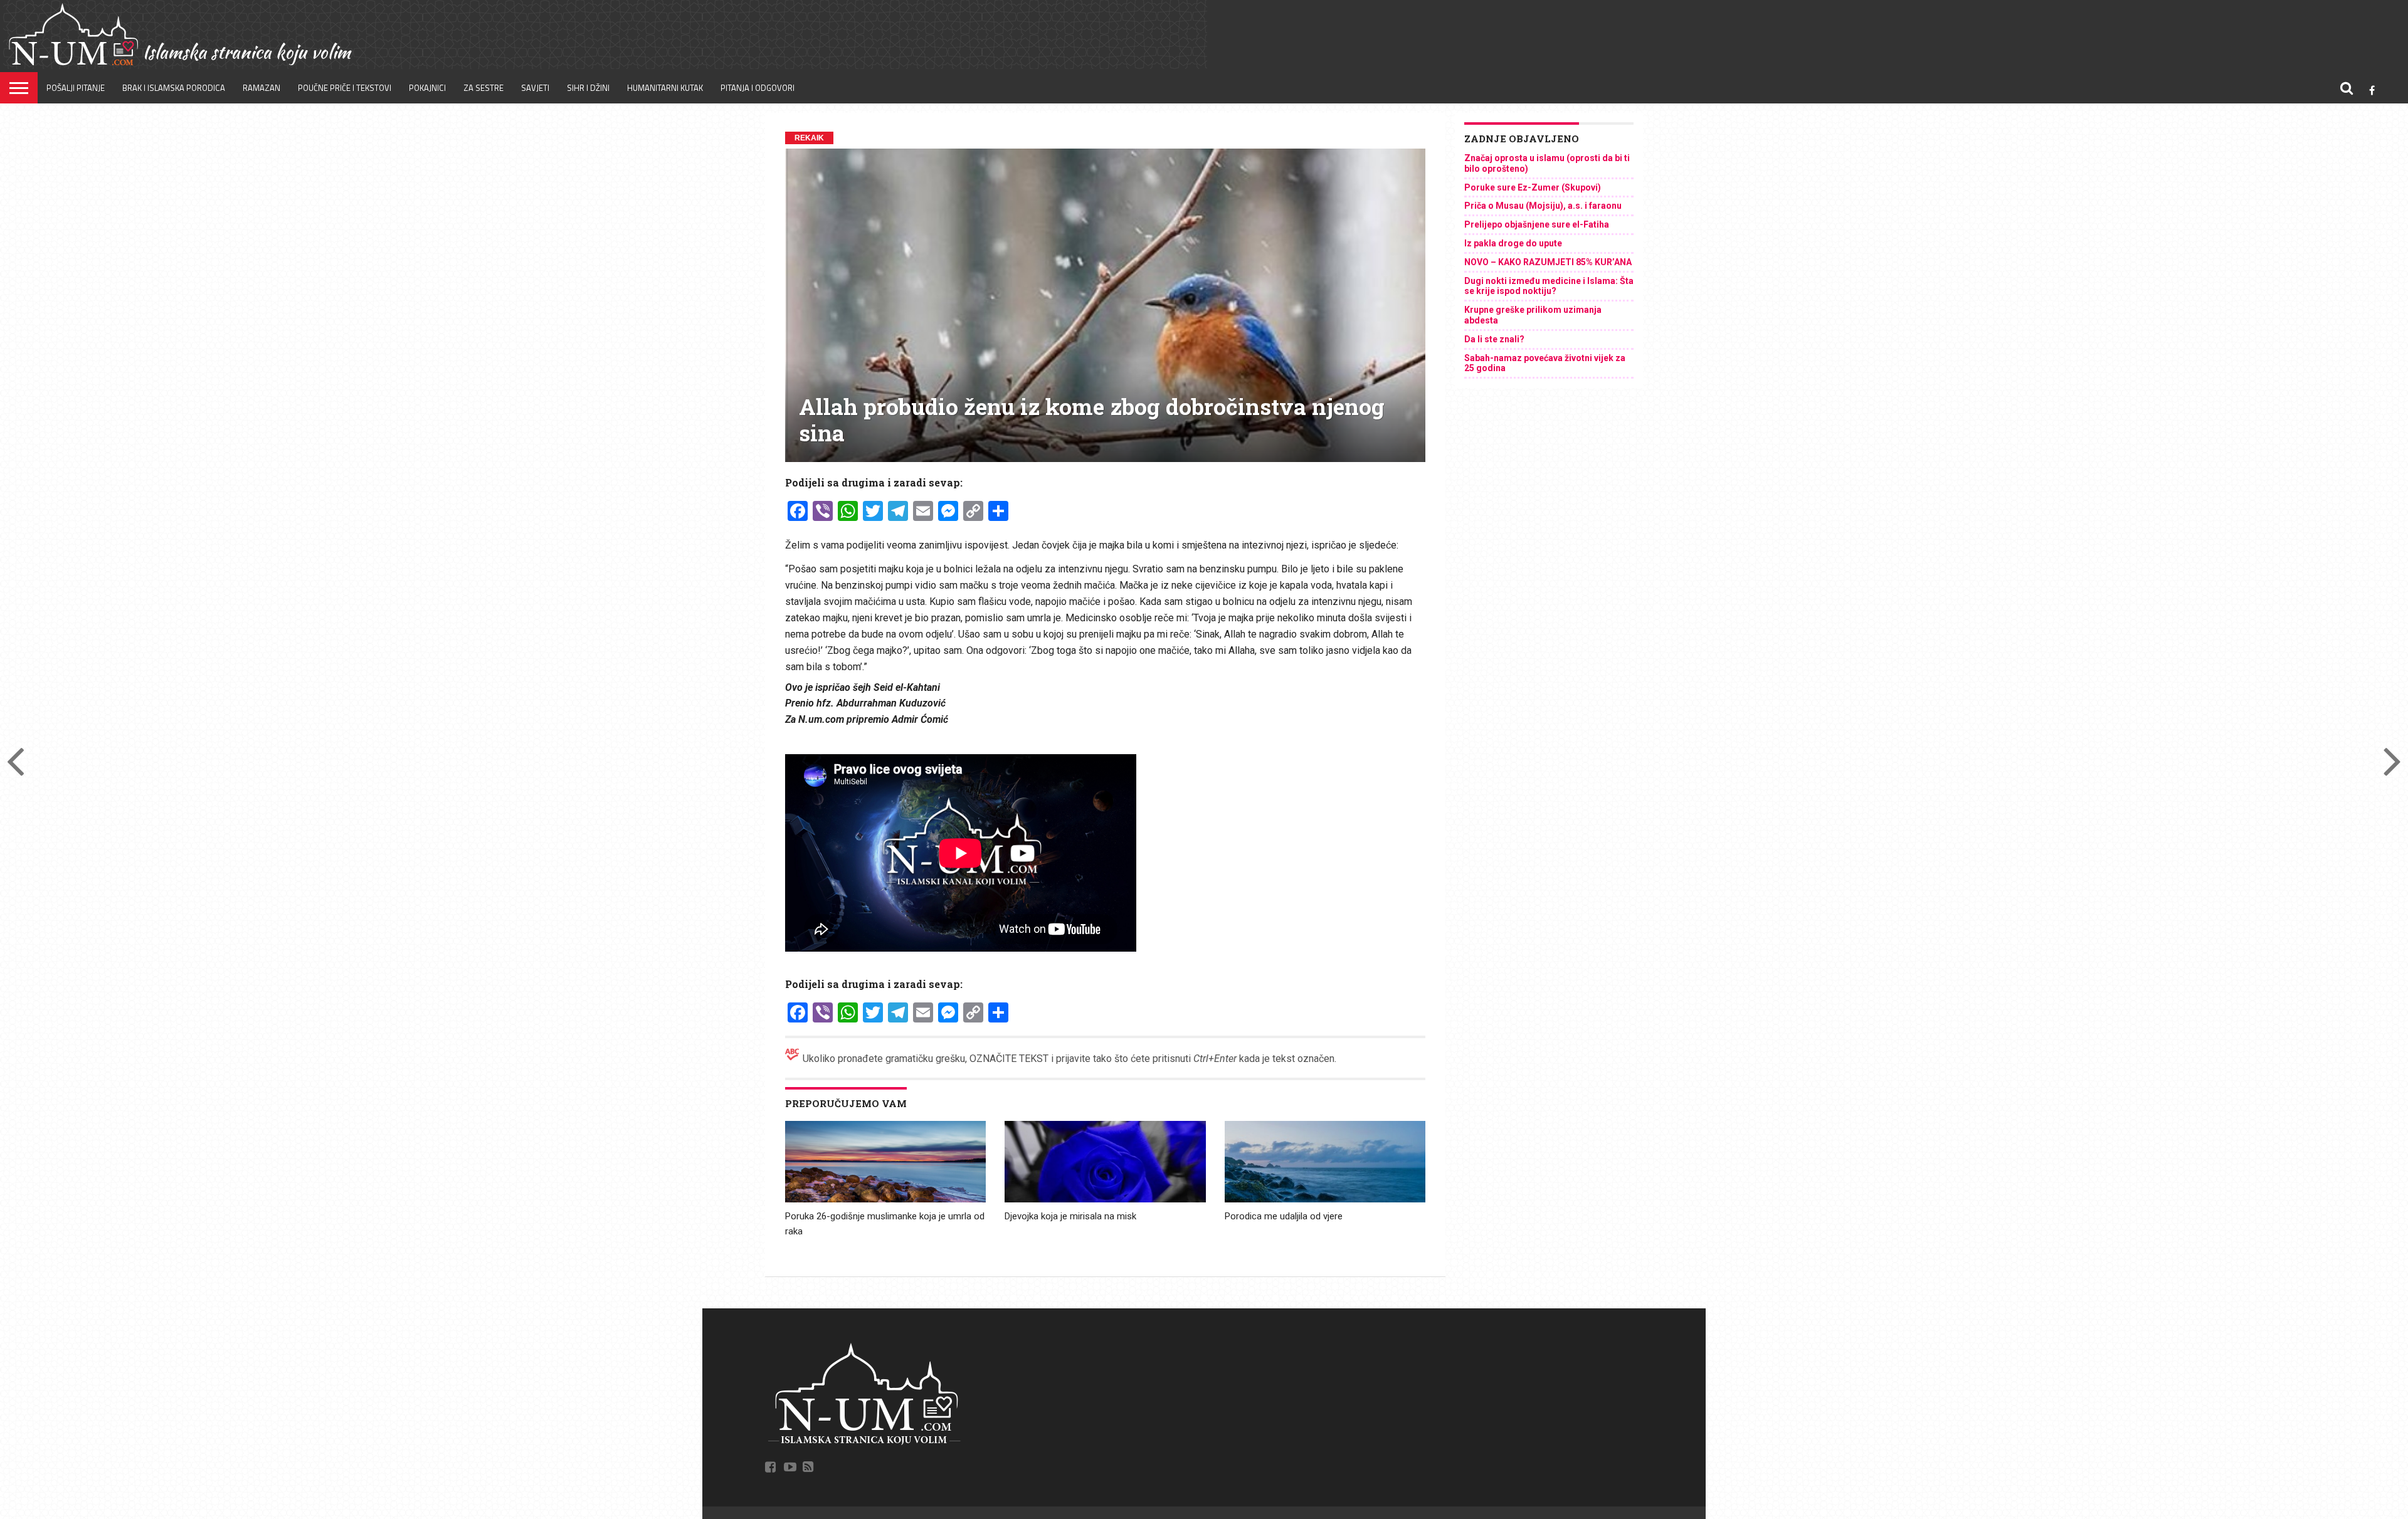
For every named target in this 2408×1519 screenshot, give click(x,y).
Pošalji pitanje (76, 88)
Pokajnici (427, 88)
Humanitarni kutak (665, 88)
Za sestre (483, 88)
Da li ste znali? (1494, 339)
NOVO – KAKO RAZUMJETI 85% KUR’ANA (1548, 262)
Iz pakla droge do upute (1513, 243)
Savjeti (535, 88)
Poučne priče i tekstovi (345, 88)
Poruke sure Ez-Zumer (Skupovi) (1533, 187)
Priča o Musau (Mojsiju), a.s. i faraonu (1543, 206)
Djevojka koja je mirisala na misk (1070, 1216)
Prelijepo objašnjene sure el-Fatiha (1537, 224)
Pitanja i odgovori (758, 88)
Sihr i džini (588, 88)
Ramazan (261, 88)
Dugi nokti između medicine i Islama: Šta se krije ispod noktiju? (1549, 286)
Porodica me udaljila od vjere (1284, 1216)
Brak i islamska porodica (174, 88)
